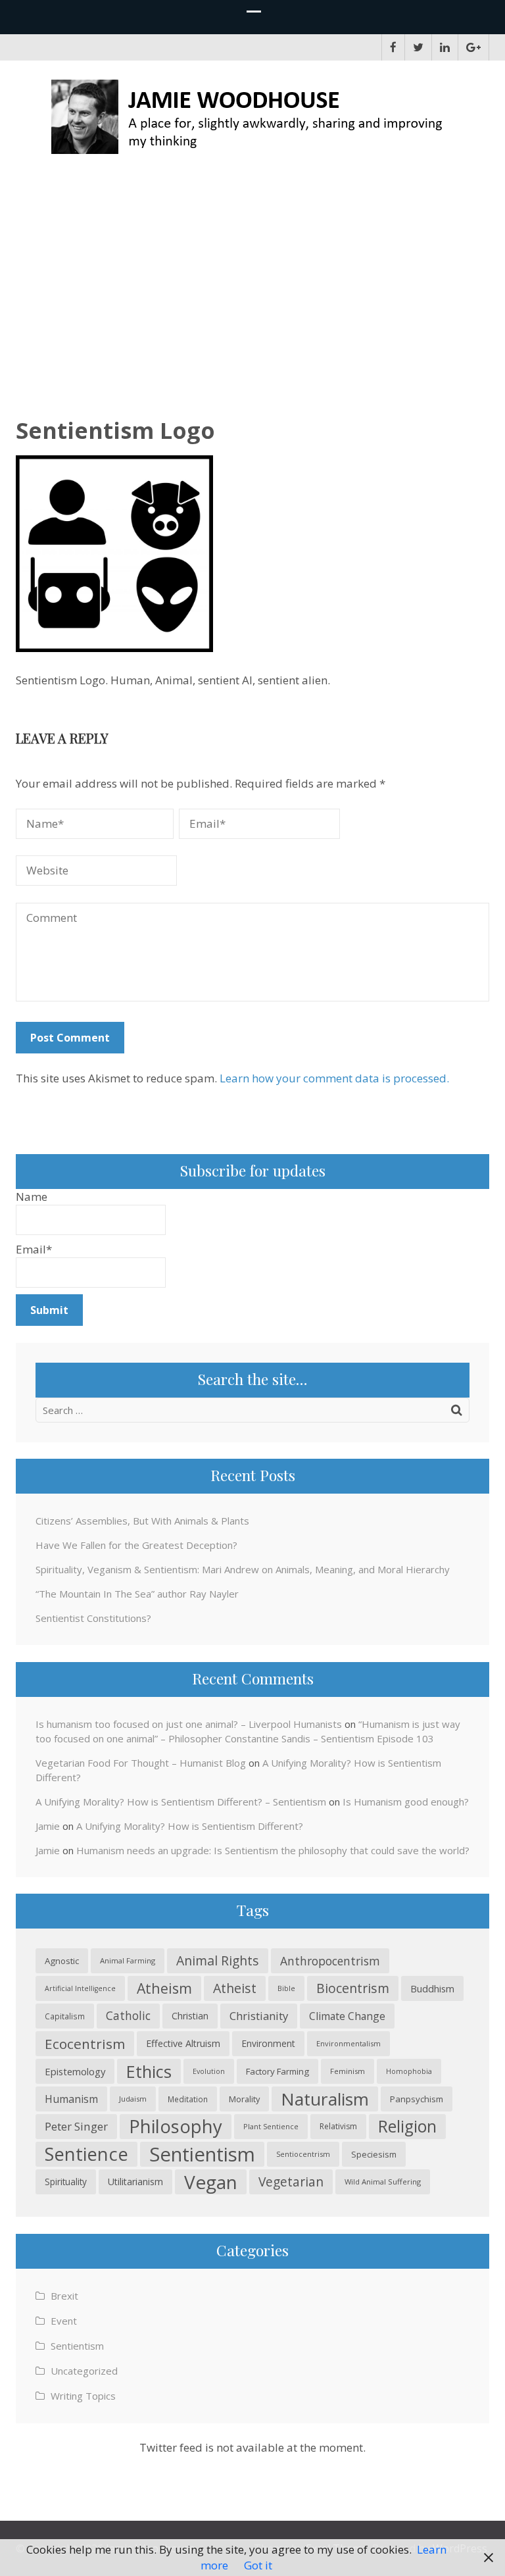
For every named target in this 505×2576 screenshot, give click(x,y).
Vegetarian (291, 2182)
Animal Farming (128, 1960)
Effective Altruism (183, 2043)
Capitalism (65, 2016)
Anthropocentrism (330, 1961)
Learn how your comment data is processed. (334, 1078)
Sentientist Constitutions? (93, 1618)
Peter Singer (76, 2126)
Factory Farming (277, 2071)
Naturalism (325, 2099)
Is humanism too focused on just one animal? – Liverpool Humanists (189, 1724)
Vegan (211, 2182)
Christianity (259, 2016)
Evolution (209, 2071)
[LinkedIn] (445, 47)
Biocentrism (353, 1988)
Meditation (188, 2099)
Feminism (348, 2071)
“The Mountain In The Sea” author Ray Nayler (137, 1594)
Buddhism (432, 1988)
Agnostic (62, 1961)
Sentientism (202, 2154)
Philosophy (176, 2126)
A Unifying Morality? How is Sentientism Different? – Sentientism (181, 1802)
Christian (190, 2016)
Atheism (164, 1988)
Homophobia (409, 2071)
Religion (407, 2126)
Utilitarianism (135, 2182)
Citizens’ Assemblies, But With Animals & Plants (142, 1521)
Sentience (86, 2154)
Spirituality (66, 2182)
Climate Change (347, 2016)
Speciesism (374, 2154)
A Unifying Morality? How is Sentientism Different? (190, 1826)
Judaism (133, 2099)
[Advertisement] (252, 277)
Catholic (128, 2016)
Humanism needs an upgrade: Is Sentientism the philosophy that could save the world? (273, 1850)
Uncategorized (84, 2371)
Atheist (235, 1988)
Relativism (338, 2126)
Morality (244, 2099)
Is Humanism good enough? (406, 1802)
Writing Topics (83, 2396)
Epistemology (75, 2071)
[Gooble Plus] (473, 47)
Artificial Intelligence (80, 1988)
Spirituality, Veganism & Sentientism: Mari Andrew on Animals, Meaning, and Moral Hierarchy (243, 1569)
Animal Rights (218, 1960)
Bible (286, 1988)
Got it (258, 2565)
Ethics (149, 2071)
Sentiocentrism (303, 2154)
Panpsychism (417, 2099)
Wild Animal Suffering (383, 2182)
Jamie (48, 1826)
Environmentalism (349, 2043)
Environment (268, 2043)
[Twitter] (418, 47)
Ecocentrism (85, 2044)
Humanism (71, 2099)
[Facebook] (393, 47)
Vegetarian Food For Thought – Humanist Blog (141, 1763)
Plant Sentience (271, 2126)
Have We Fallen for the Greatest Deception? (136, 1545)
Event (64, 2321)
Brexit (64, 2296)
